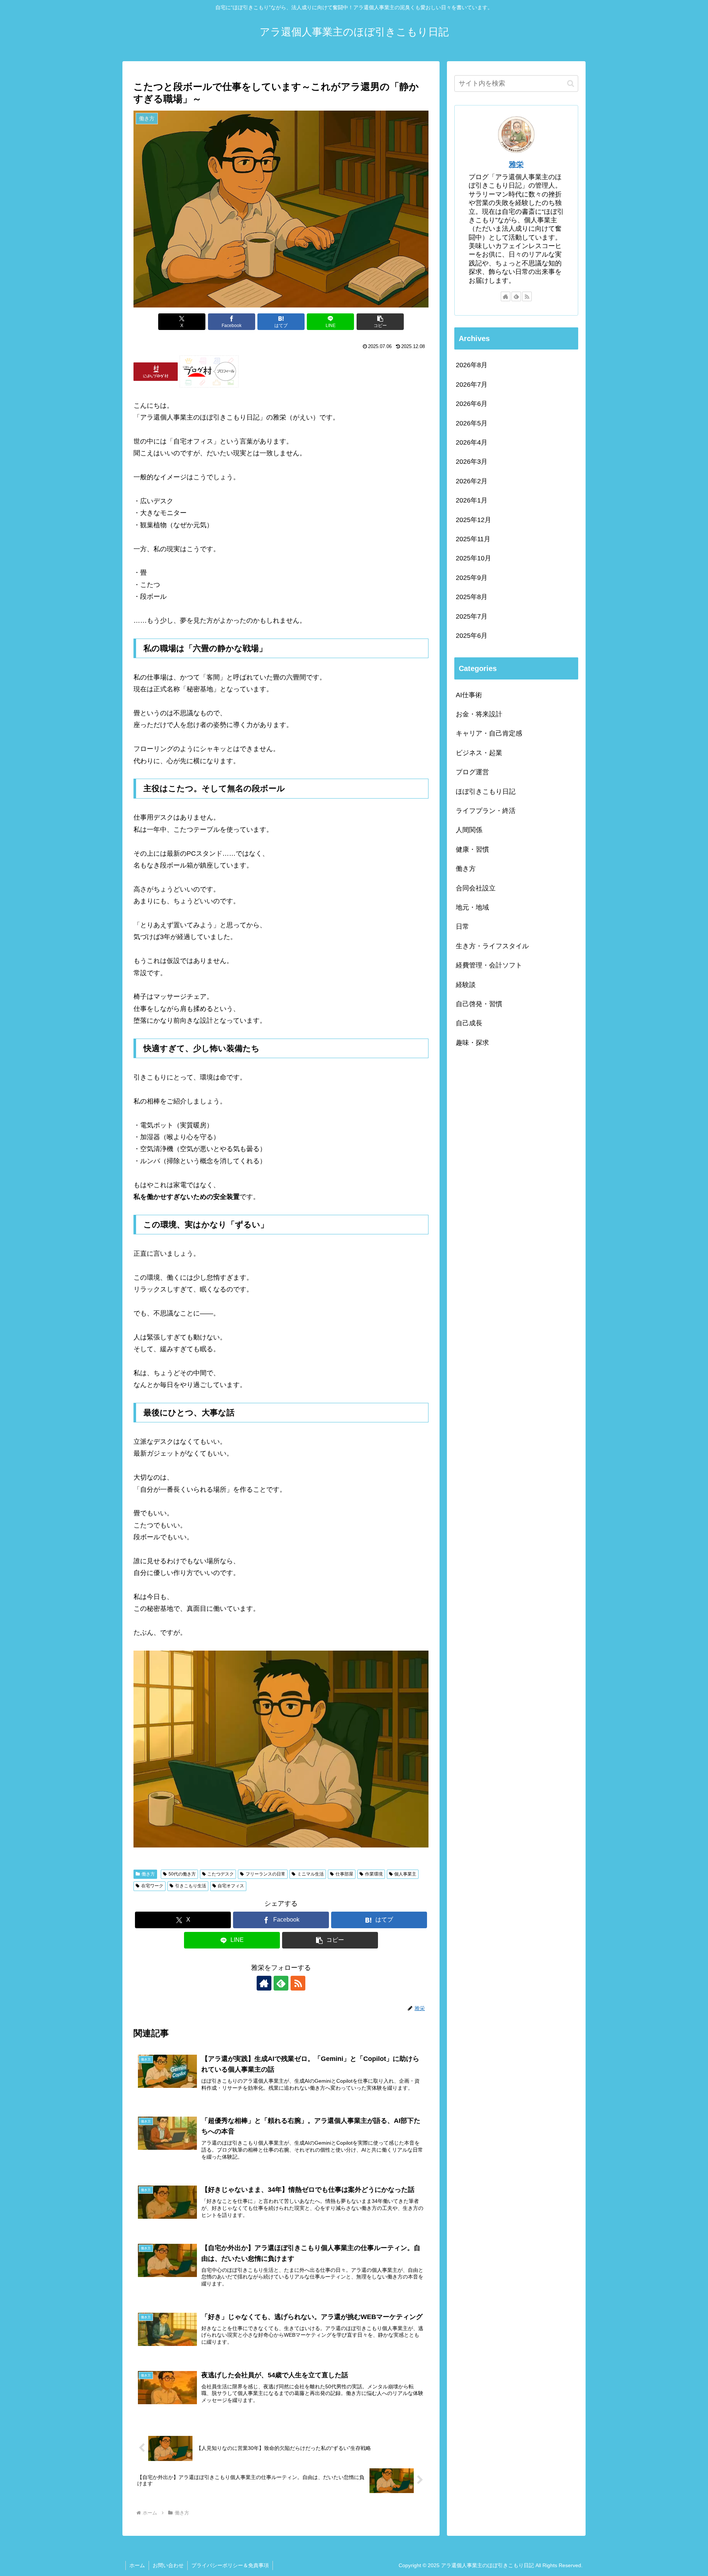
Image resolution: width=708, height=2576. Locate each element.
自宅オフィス (231, 1886)
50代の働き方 (182, 1874)
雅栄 (516, 164)
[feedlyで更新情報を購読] (281, 1983)
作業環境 (374, 1874)
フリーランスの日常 (265, 1874)
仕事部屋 (344, 1874)
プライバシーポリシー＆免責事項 (230, 2565)
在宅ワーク (152, 1886)
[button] (380, 322)
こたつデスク (221, 1874)
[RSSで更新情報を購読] (298, 1983)
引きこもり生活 (191, 1886)
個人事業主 (405, 1874)
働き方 (148, 1874)
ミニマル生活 (310, 1874)
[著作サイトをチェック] (264, 1983)
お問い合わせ (168, 2565)
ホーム (137, 2565)
